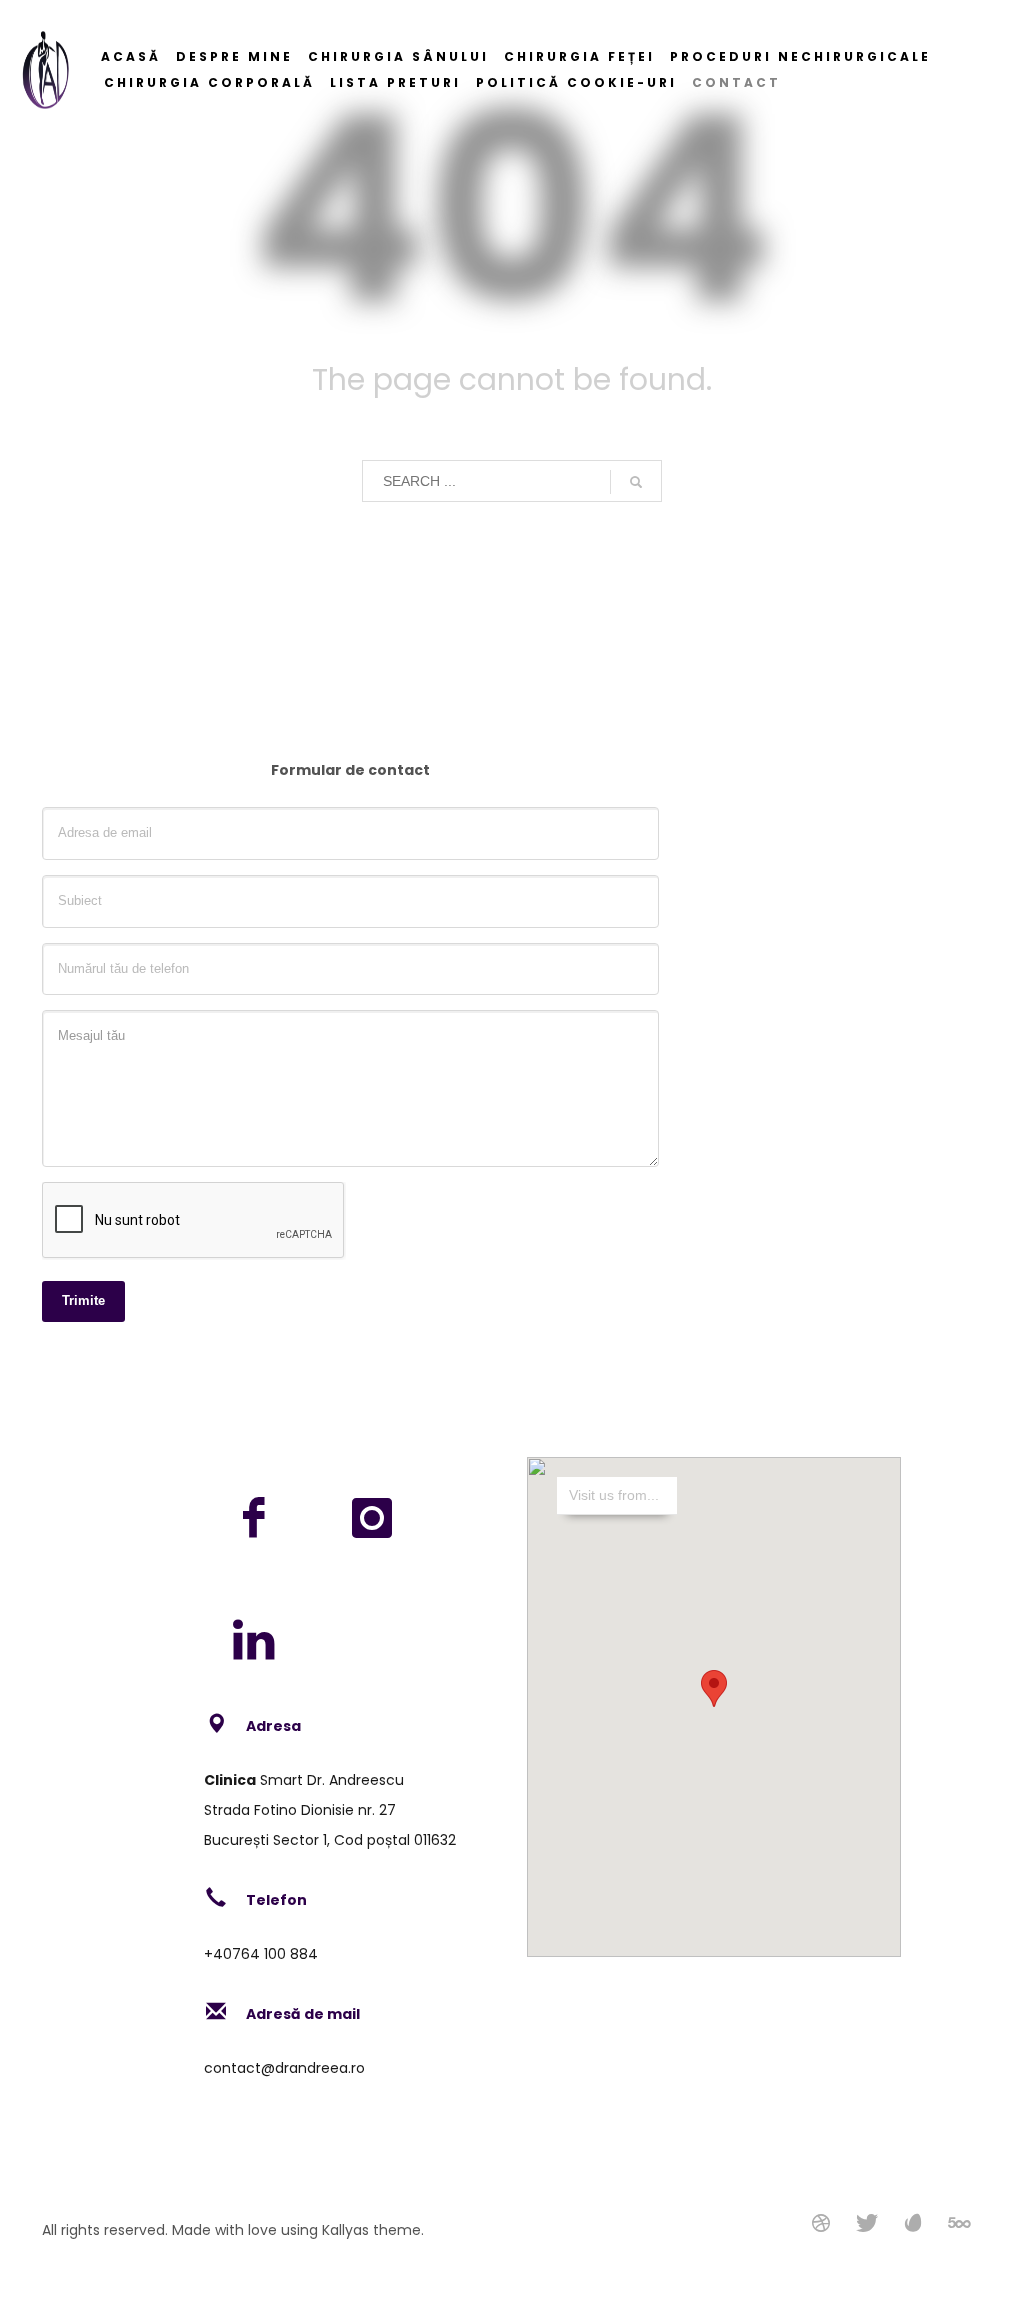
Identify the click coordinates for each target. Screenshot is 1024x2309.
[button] (714, 1688)
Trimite (83, 1300)
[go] (636, 482)
